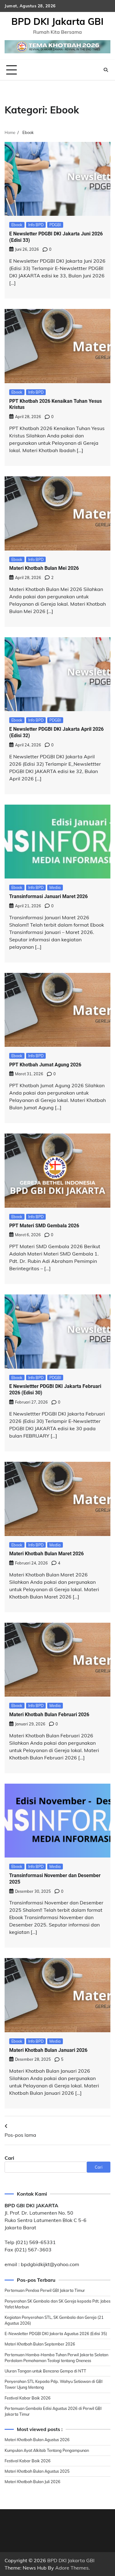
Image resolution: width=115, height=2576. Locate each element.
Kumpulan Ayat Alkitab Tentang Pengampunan (47, 2450)
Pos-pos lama (20, 2135)
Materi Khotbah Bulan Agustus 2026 (37, 2440)
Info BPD (36, 225)
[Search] (106, 70)
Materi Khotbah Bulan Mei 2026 (44, 568)
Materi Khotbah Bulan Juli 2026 (33, 2482)
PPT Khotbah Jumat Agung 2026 (45, 1065)
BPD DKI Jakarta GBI (57, 21)
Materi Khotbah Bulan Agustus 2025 (37, 2471)
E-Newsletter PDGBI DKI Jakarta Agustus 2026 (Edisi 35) (56, 2334)
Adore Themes (72, 2568)
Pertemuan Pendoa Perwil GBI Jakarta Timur (45, 2290)
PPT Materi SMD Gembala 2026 (44, 1226)
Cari (9, 2158)
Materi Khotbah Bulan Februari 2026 (49, 1715)
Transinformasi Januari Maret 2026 (48, 896)
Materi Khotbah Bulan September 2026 (40, 2344)
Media (55, 887)
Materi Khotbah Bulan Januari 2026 (48, 2050)
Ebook (17, 225)
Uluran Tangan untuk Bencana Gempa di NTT (45, 2371)
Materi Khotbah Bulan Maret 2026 (46, 1554)
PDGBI (55, 225)
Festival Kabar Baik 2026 (28, 2398)
